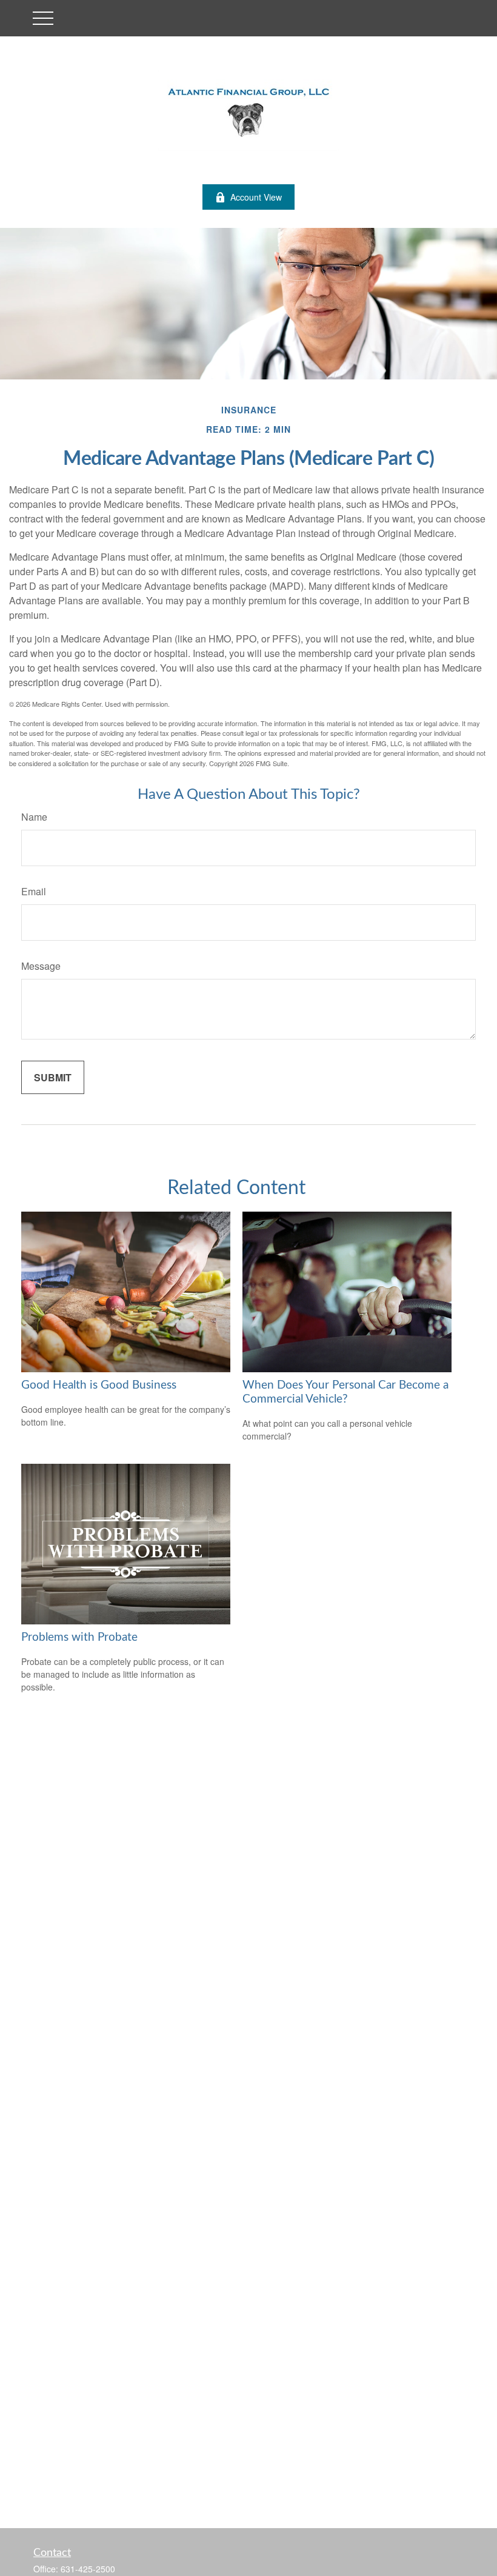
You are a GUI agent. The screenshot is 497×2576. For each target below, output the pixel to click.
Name (34, 817)
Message (41, 966)
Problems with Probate (79, 1637)
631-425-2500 (88, 2569)
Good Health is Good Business (99, 1385)
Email (34, 891)
